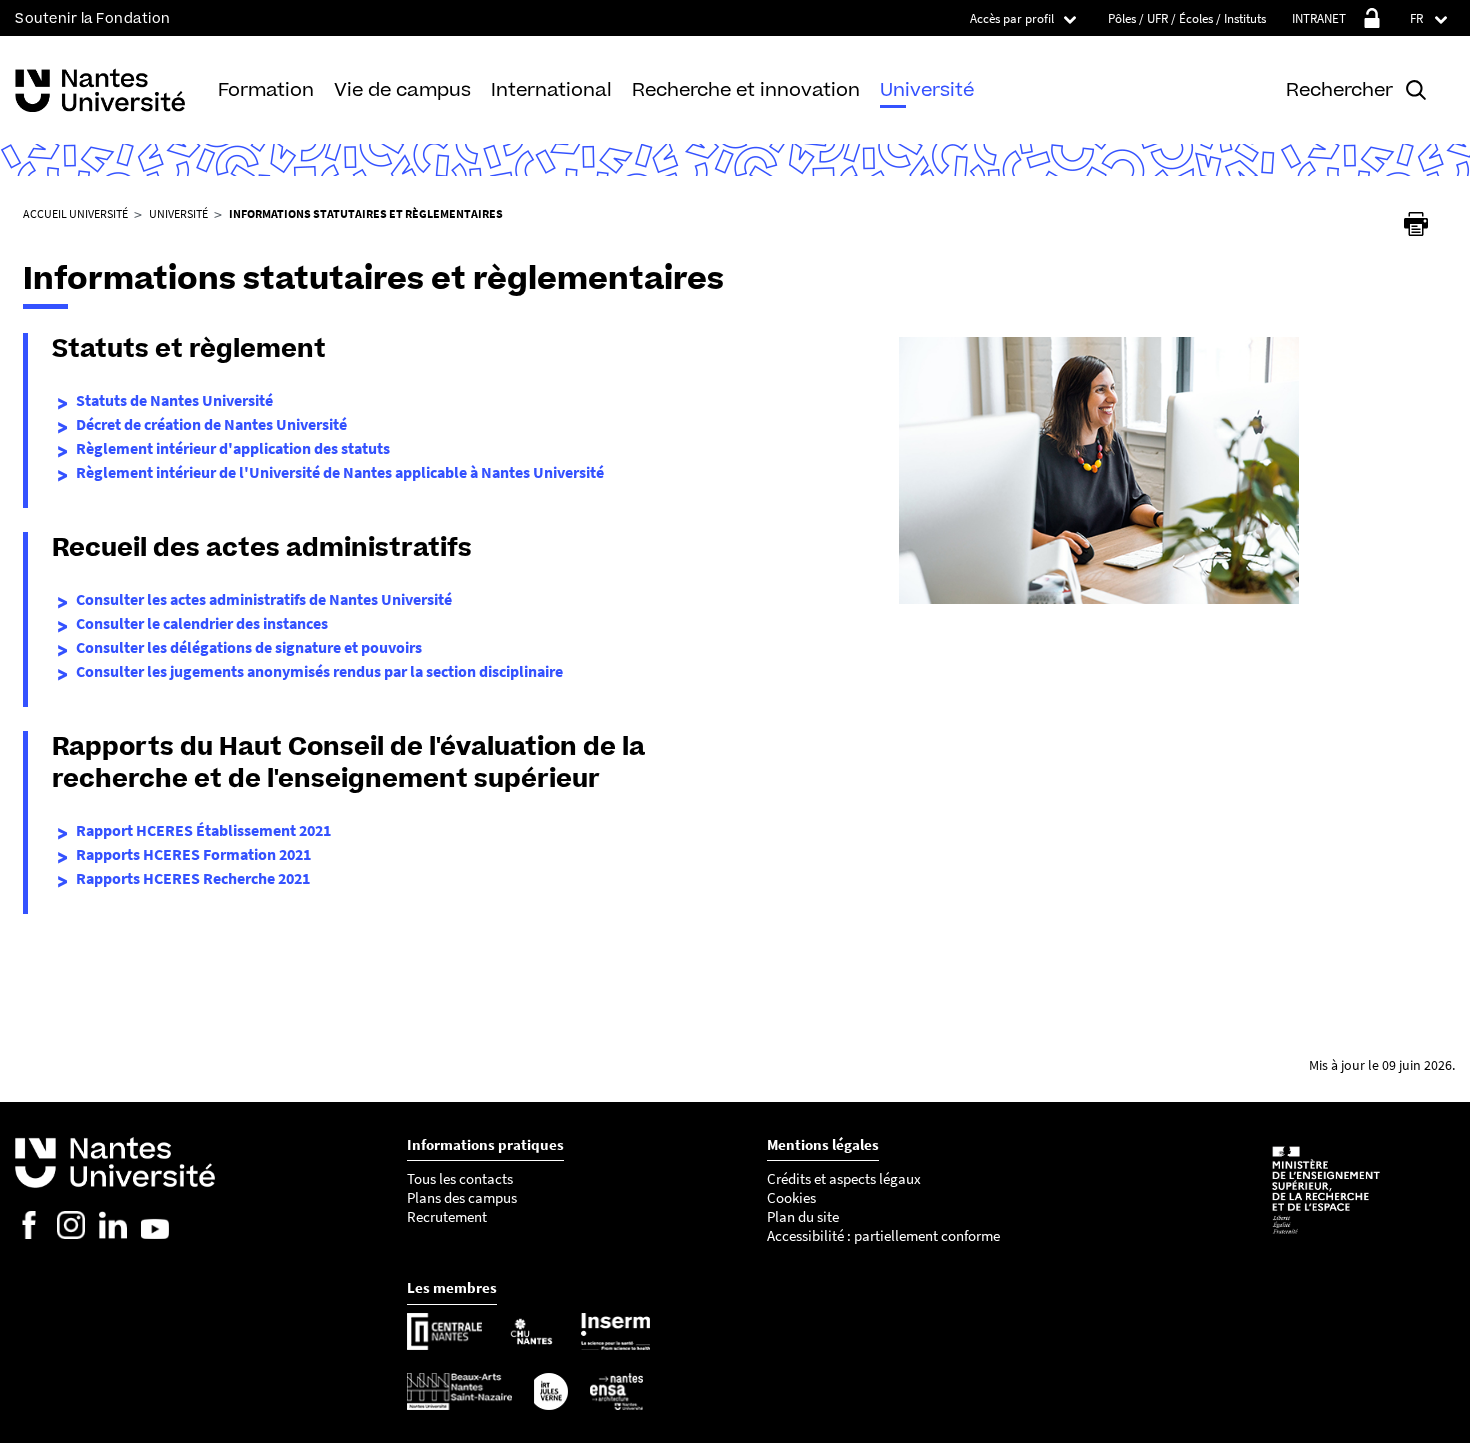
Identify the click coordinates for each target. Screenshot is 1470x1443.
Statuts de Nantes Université (174, 400)
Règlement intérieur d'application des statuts (233, 448)
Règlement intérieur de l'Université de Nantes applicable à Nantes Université (340, 472)
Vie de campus (402, 89)
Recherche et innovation (746, 89)
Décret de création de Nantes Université (211, 424)
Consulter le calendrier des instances (202, 623)
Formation (266, 89)
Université (927, 89)
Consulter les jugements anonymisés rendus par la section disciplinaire (319, 671)
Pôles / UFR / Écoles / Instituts (1187, 18)
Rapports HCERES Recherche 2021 (193, 878)
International (551, 89)
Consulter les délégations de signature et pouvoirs (249, 647)
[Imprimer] (1416, 224)
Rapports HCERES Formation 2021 (193, 854)
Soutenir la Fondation (93, 18)
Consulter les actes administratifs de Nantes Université (264, 599)
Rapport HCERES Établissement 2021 (203, 830)
